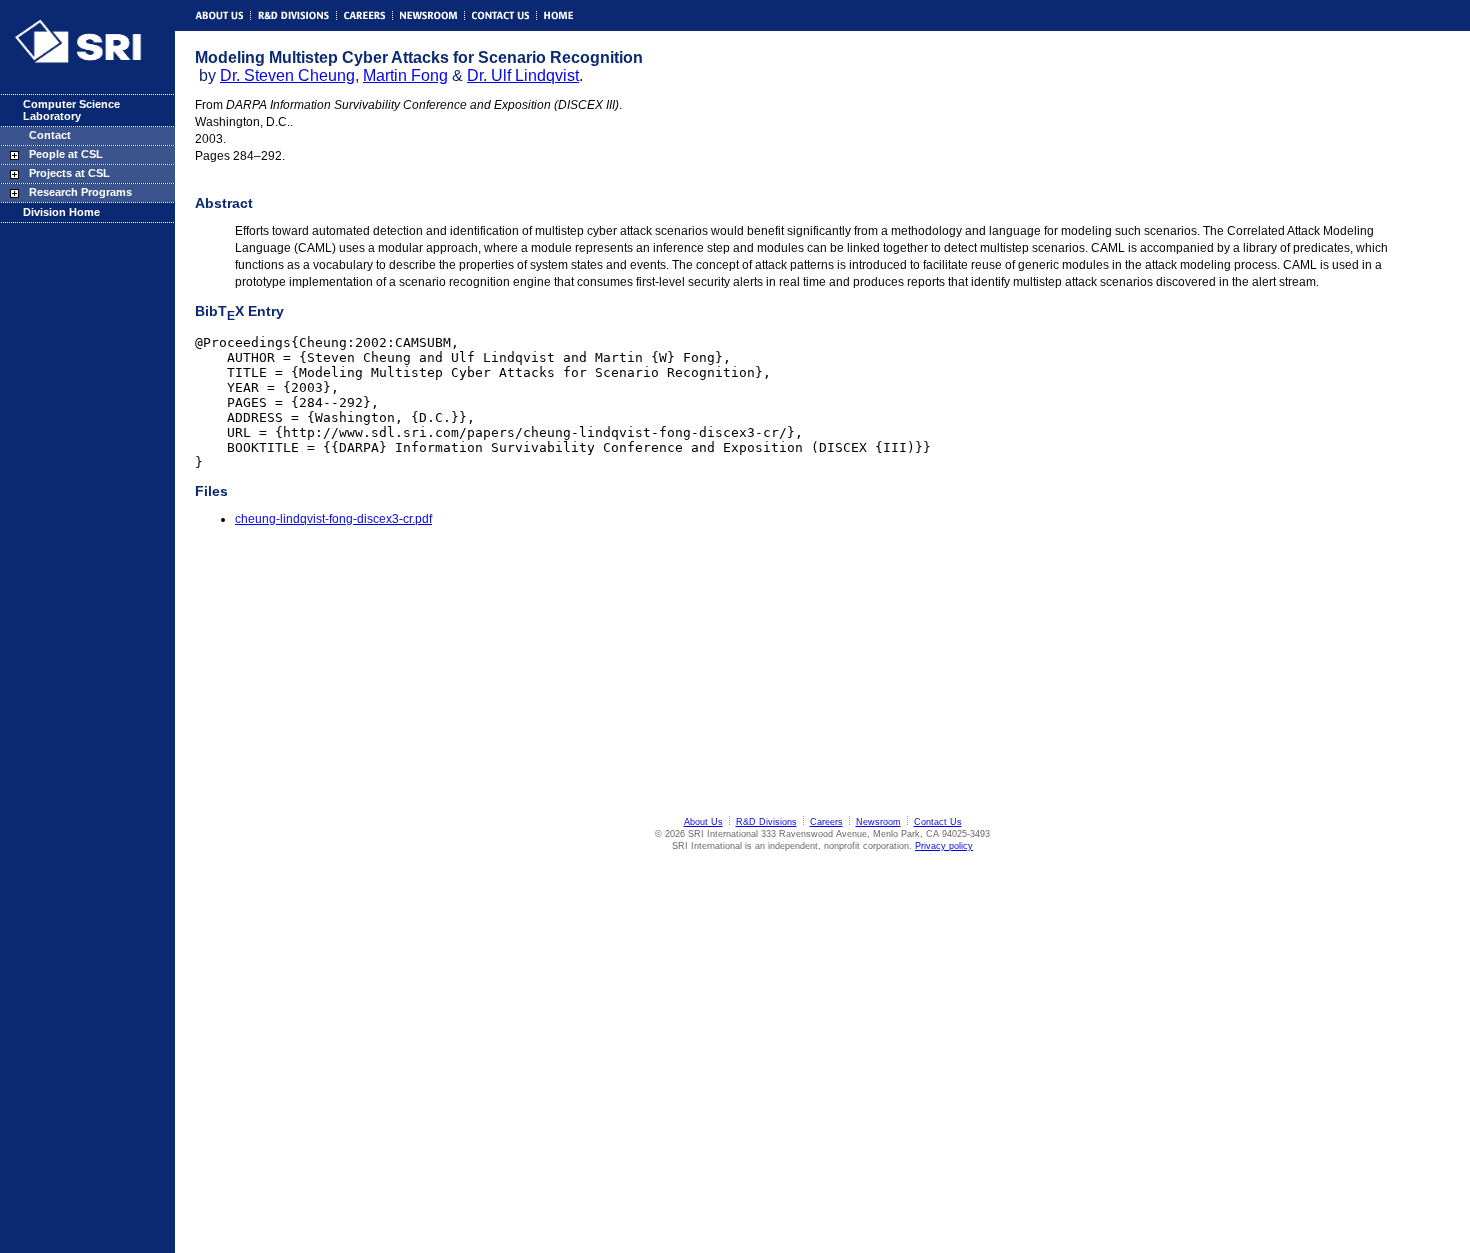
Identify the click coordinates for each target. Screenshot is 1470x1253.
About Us (703, 822)
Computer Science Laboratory (71, 110)
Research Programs (80, 192)
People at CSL (66, 154)
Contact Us (938, 822)
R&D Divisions (766, 822)
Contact (50, 135)
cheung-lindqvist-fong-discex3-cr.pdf (333, 519)
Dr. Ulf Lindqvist (523, 75)
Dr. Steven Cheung (287, 75)
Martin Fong (405, 75)
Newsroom (878, 822)
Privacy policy (944, 846)
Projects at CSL (69, 173)
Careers (826, 822)
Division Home (61, 212)
